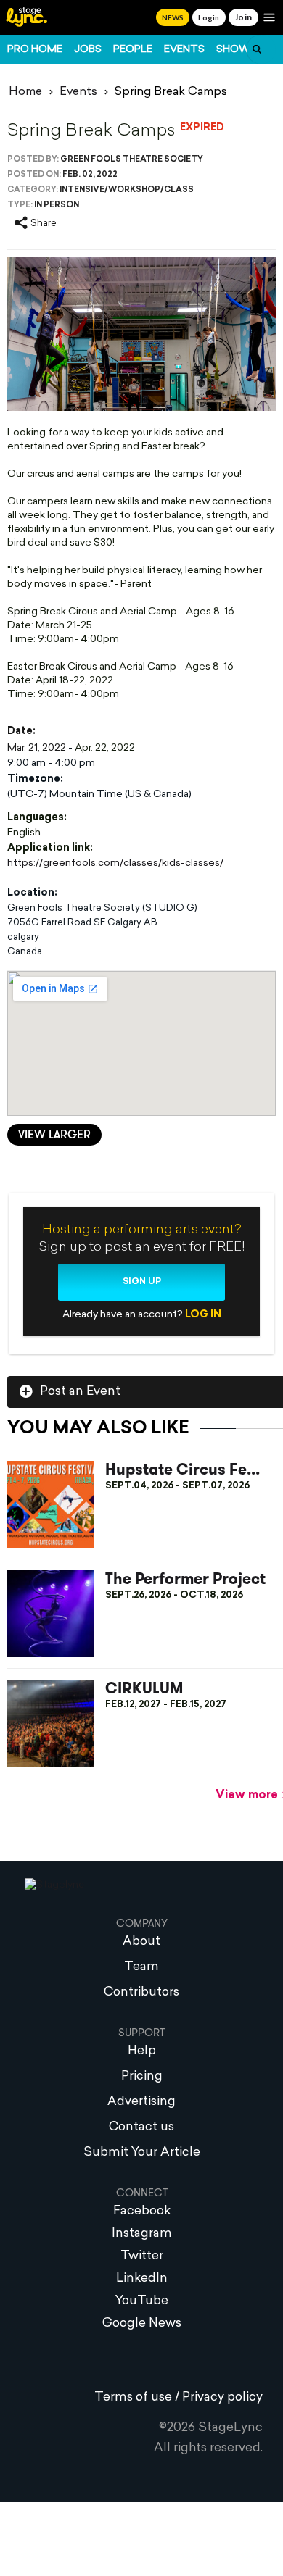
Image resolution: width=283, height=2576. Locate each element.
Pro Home (35, 50)
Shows (237, 50)
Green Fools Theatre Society (132, 160)
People (133, 50)
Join (243, 17)
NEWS (173, 17)
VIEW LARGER (54, 1135)
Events (184, 50)
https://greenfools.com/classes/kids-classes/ (115, 863)
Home (25, 92)
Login (209, 17)
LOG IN (203, 1315)
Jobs (88, 50)
